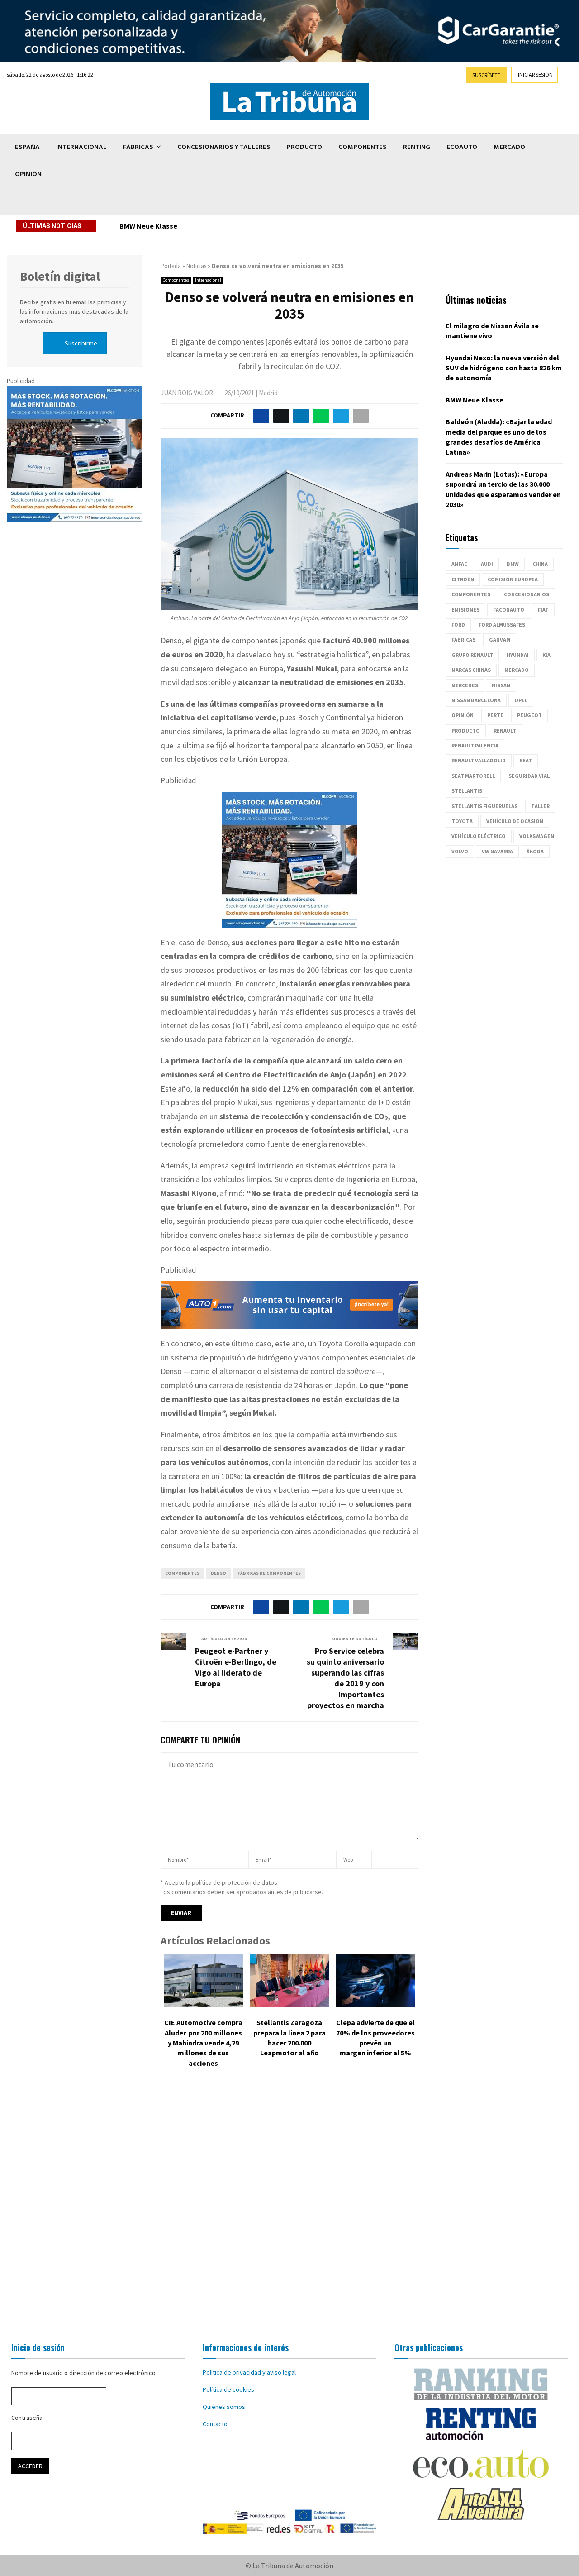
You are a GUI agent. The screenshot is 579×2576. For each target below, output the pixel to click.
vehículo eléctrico (479, 836)
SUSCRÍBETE (486, 75)
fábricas (463, 639)
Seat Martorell (473, 776)
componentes (182, 1573)
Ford (458, 625)
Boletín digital (60, 276)
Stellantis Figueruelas (484, 806)
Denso (218, 1573)
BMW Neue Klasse (155, 226)
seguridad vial (529, 776)
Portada (171, 266)
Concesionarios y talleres (224, 147)
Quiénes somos (224, 2407)
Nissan (501, 685)
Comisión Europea (513, 579)
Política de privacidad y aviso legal (249, 2372)
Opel (521, 700)
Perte (495, 715)
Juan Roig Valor (187, 393)
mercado (517, 670)
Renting (417, 147)
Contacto (215, 2424)
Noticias (196, 266)
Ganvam (500, 639)
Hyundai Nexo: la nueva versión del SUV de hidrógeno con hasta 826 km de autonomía (504, 368)
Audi (487, 564)
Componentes (363, 147)
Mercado (509, 147)
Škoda (535, 851)
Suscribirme (81, 343)
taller (540, 806)
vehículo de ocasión (515, 821)
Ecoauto (462, 147)
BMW (513, 564)
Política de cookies (228, 2389)
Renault (505, 730)
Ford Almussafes (502, 625)
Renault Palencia (475, 745)
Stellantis (467, 791)
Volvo (460, 851)
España (27, 147)
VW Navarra (497, 851)
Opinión (28, 174)
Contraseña (27, 2418)
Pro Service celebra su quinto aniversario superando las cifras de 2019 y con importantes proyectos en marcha (345, 1678)
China (540, 564)
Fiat (543, 610)
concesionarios (527, 594)
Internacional (81, 147)
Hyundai (518, 655)
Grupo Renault (472, 655)
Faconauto (509, 610)
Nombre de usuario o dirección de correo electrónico (83, 2373)
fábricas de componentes (269, 1573)
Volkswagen (537, 836)
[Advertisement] (289, 2207)
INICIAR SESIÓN (535, 74)
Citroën (463, 579)
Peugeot (529, 715)
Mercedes (465, 685)
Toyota (462, 821)
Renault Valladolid (479, 760)
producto (466, 730)
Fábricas (138, 147)
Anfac (459, 564)
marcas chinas (471, 670)
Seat (526, 760)
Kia (546, 655)
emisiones (465, 610)
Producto (304, 147)
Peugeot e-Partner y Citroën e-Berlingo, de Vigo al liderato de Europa (236, 1667)
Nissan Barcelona (476, 700)
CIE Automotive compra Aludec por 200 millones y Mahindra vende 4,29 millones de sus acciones (203, 2043)
